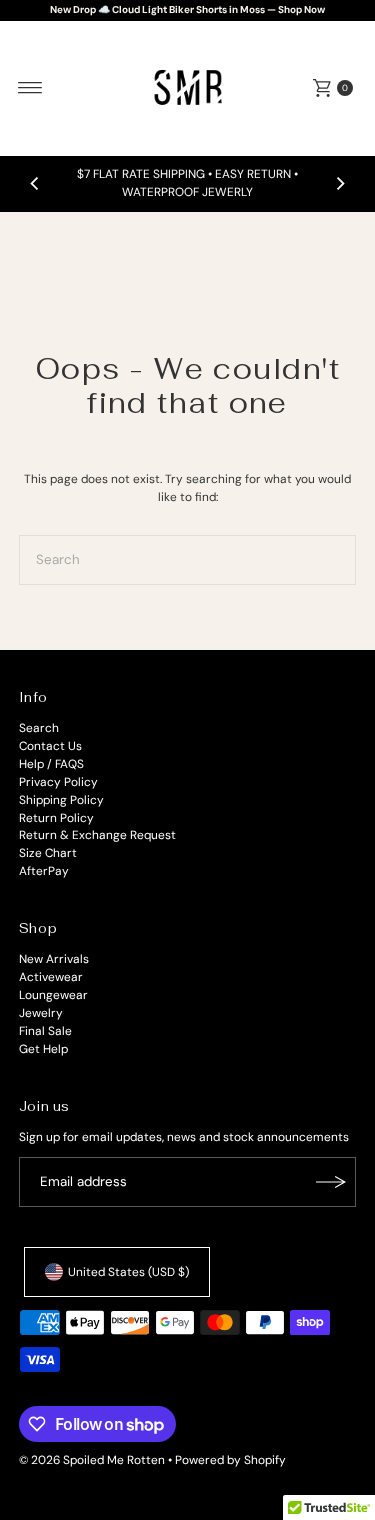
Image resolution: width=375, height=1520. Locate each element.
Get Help (43, 1049)
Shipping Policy (61, 800)
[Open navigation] (30, 88)
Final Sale (45, 1031)
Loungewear (53, 995)
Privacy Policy (58, 782)
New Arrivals (54, 959)
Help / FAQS (51, 764)
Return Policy (56, 818)
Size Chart (48, 853)
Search (39, 728)
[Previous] (35, 184)
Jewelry (41, 1013)
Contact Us (50, 746)
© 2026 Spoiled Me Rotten (93, 1460)
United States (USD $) (128, 1272)
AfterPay (44, 871)
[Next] (340, 184)
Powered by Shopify (230, 1460)
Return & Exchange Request (97, 835)
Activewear (51, 977)
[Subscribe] (331, 1182)
